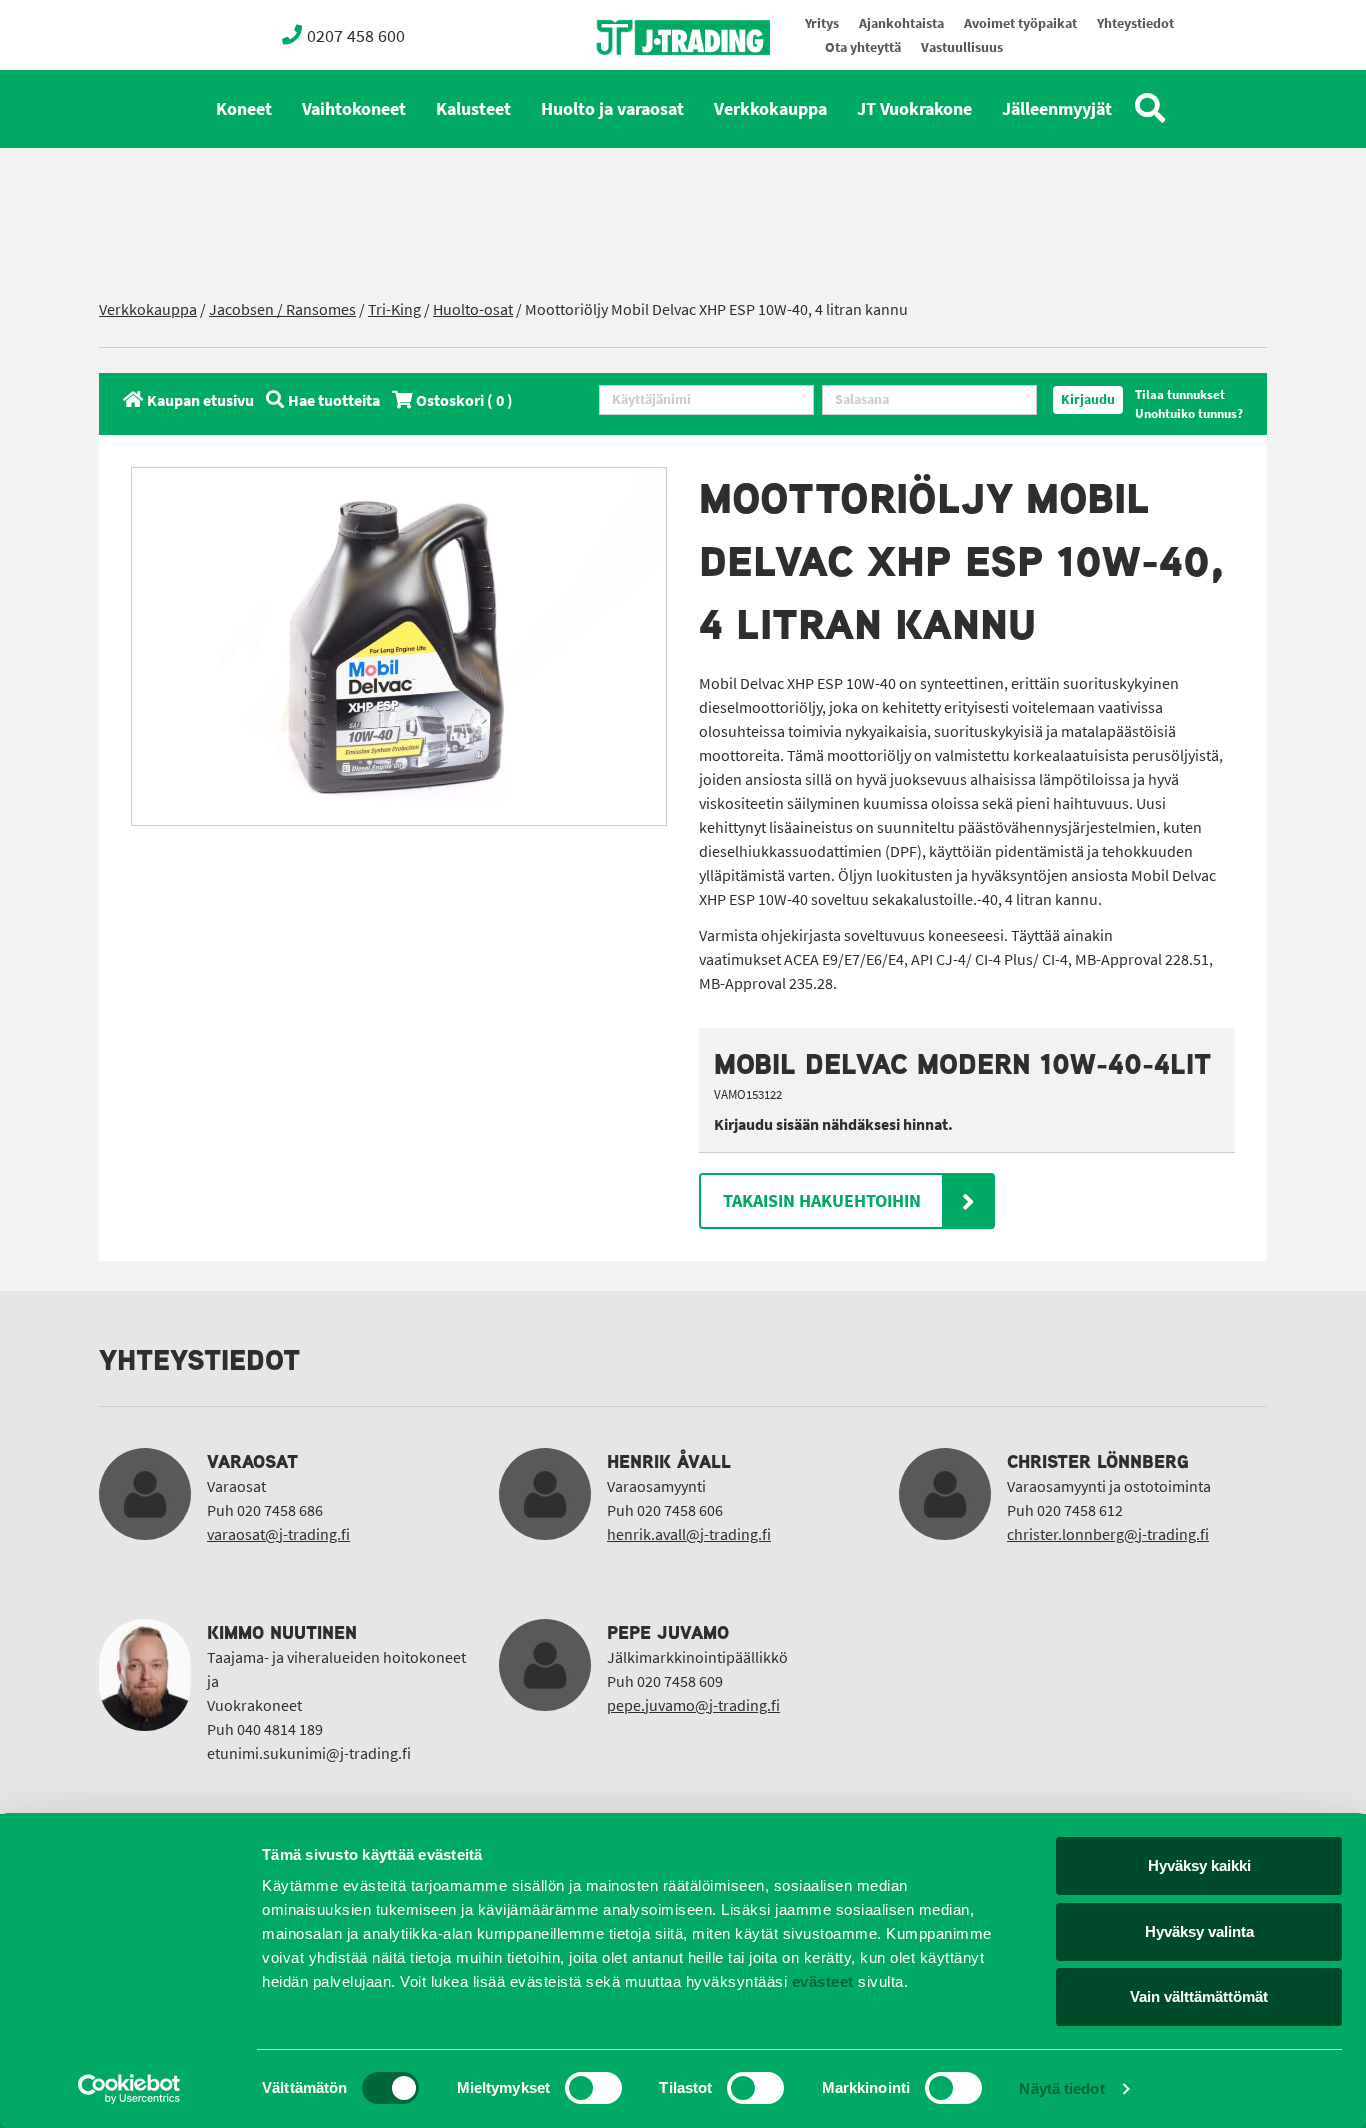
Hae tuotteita (334, 400)
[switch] (593, 2088)
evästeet (820, 1981)
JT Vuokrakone (914, 109)
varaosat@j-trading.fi (278, 1534)
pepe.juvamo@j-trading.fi (693, 1705)
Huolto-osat (473, 309)
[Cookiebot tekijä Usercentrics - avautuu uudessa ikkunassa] (129, 2089)
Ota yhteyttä (863, 47)
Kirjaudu (1088, 399)
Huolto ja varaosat (612, 109)
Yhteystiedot (1135, 23)
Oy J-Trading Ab (646, 81)
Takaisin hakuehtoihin (822, 1201)
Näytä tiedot (1061, 2088)
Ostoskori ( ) (464, 400)
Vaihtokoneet (354, 109)
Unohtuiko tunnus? (1189, 413)
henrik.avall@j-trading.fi (689, 1534)
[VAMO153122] (399, 646)
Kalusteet (473, 109)
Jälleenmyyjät (1057, 109)
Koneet (244, 109)
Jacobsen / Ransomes (282, 309)
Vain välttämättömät (1199, 1996)
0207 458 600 (356, 36)
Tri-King (394, 309)
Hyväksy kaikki (1199, 1865)
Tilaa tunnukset (1180, 394)
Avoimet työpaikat (1020, 23)
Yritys (822, 23)
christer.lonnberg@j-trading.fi (1108, 1534)
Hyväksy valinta (1199, 1931)
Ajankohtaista (901, 23)
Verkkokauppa (770, 109)
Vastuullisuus (962, 47)
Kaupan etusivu (200, 400)
